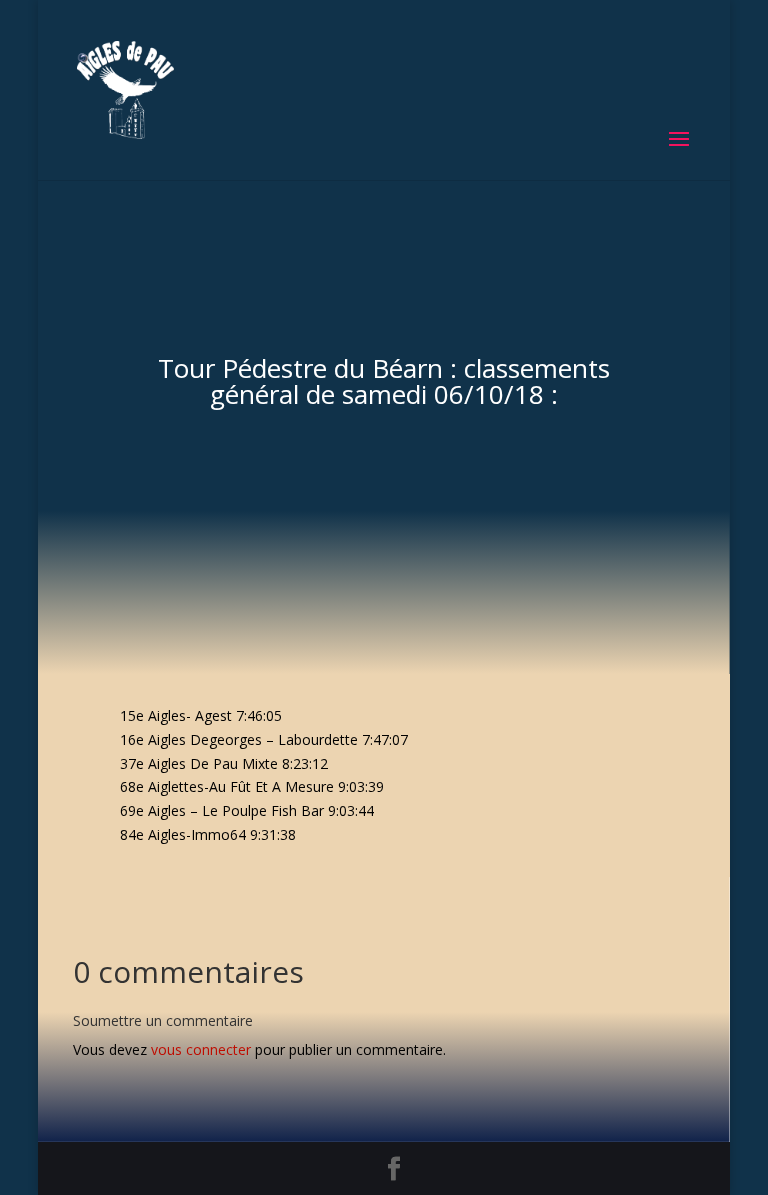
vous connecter (201, 1049)
